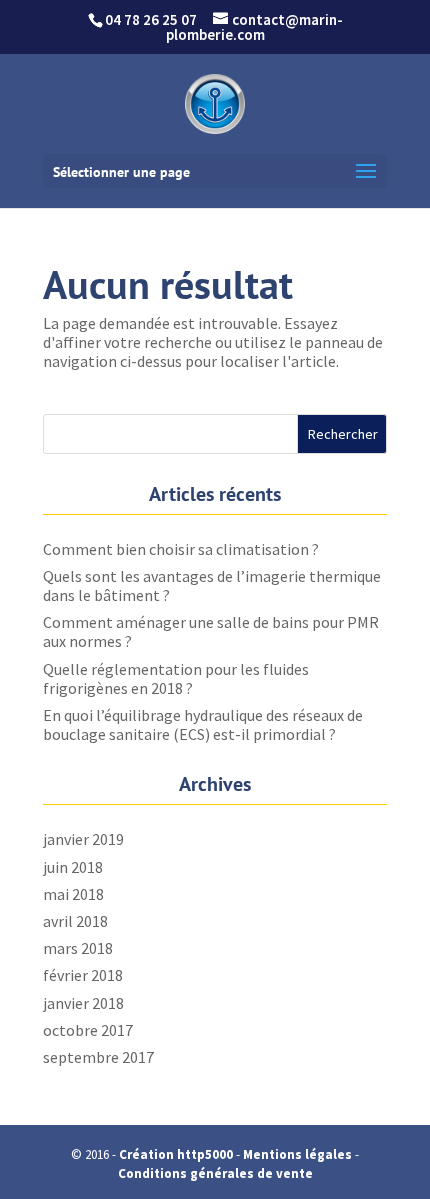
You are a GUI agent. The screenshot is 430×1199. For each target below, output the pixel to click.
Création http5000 (176, 1154)
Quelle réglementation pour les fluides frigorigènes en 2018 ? (176, 678)
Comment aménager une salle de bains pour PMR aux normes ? (211, 631)
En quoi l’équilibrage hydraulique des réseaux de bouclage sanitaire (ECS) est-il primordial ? (203, 724)
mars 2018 (78, 948)
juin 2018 (73, 867)
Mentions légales (297, 1154)
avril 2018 (75, 921)
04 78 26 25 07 (151, 19)
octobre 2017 (88, 1030)
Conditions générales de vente (215, 1173)
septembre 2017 (98, 1057)
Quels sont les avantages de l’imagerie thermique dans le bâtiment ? (212, 585)
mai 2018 (73, 894)
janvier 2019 (83, 839)
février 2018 (83, 975)
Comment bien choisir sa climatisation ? (181, 549)
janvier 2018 (83, 1003)
